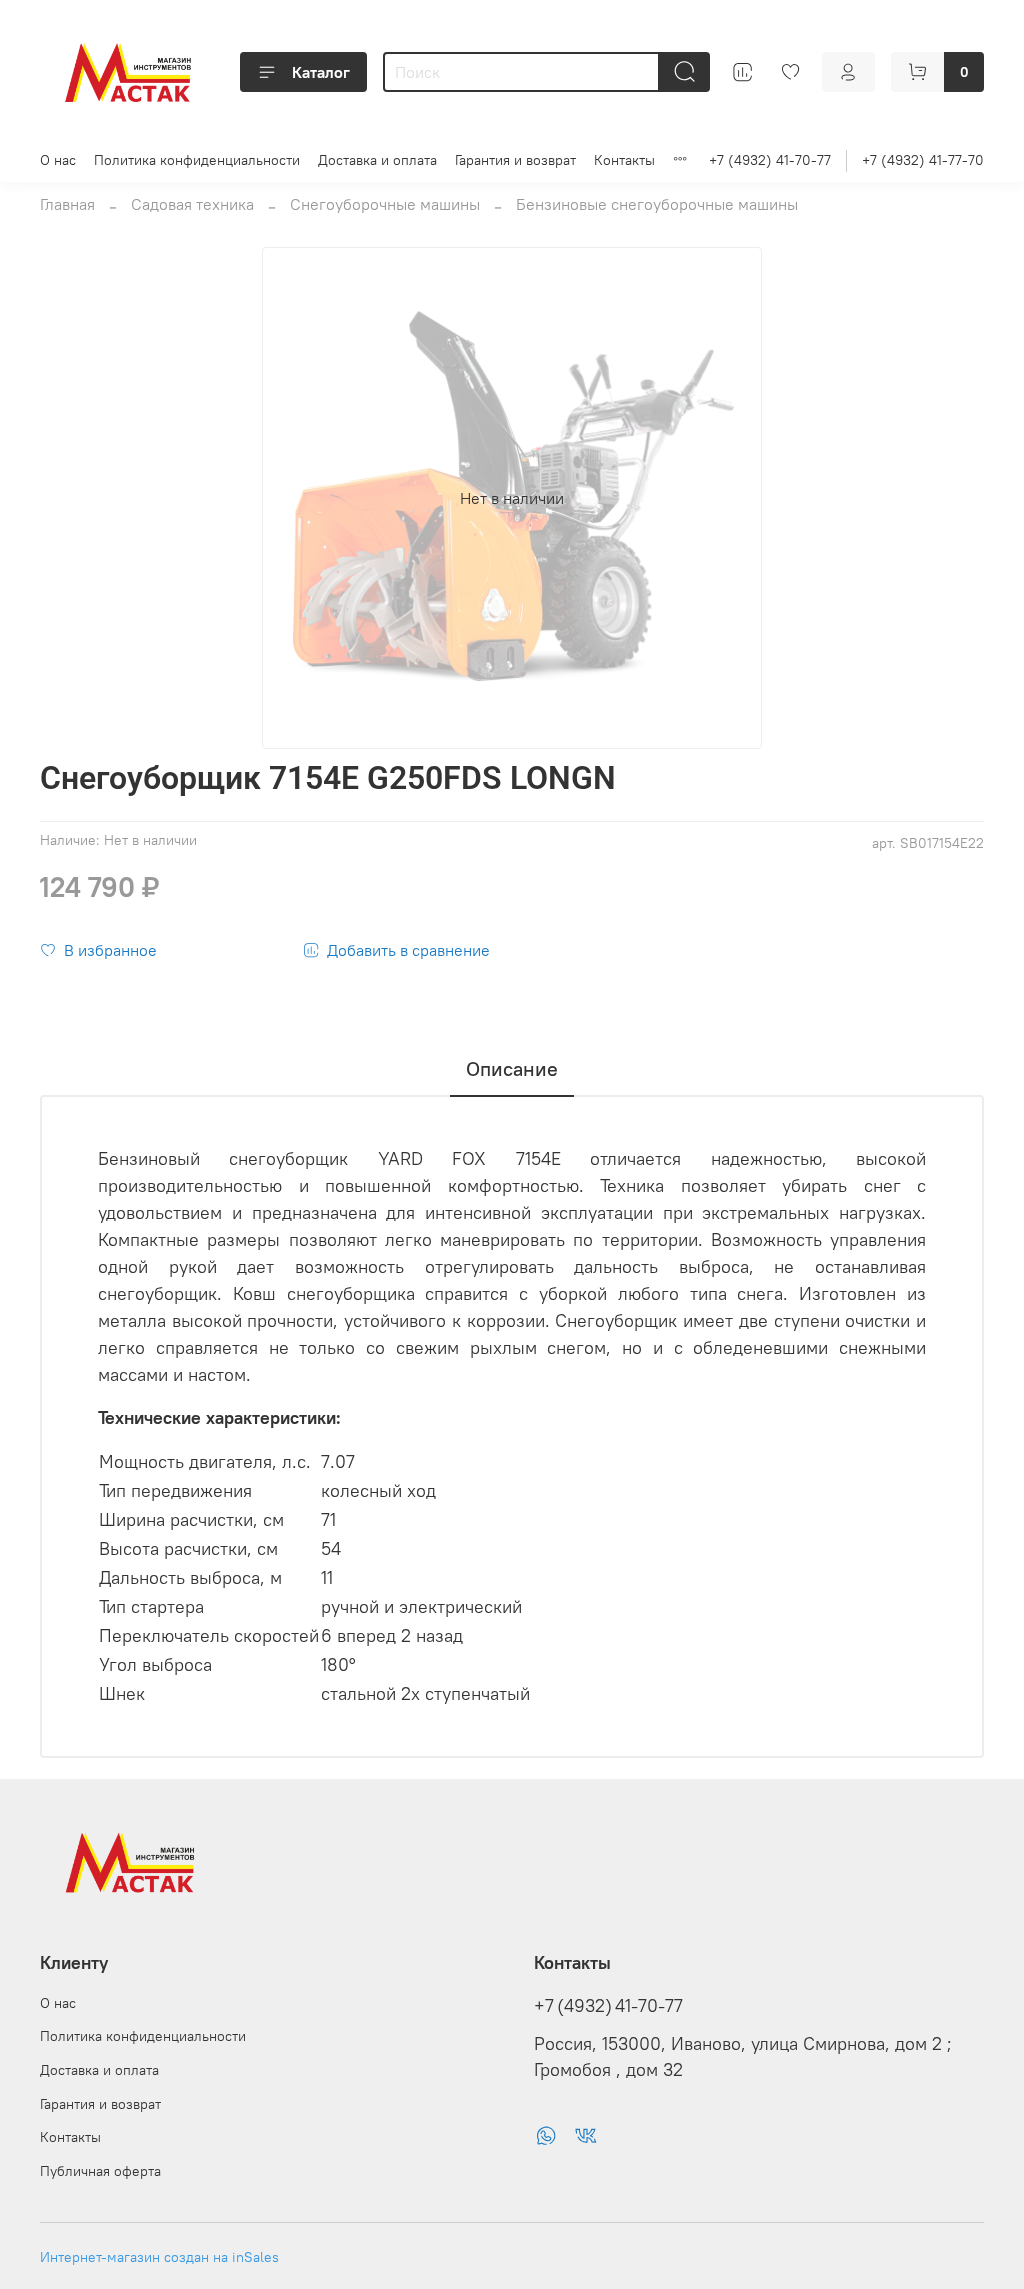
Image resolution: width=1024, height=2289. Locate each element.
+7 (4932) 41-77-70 (923, 160)
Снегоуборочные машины (385, 204)
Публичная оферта (100, 2171)
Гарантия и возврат (515, 160)
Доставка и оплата (377, 160)
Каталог (321, 72)
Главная (67, 204)
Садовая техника (192, 204)
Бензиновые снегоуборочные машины (657, 204)
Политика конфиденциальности (197, 160)
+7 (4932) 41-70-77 (770, 160)
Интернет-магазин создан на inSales (159, 2257)
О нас (58, 160)
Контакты (624, 160)
